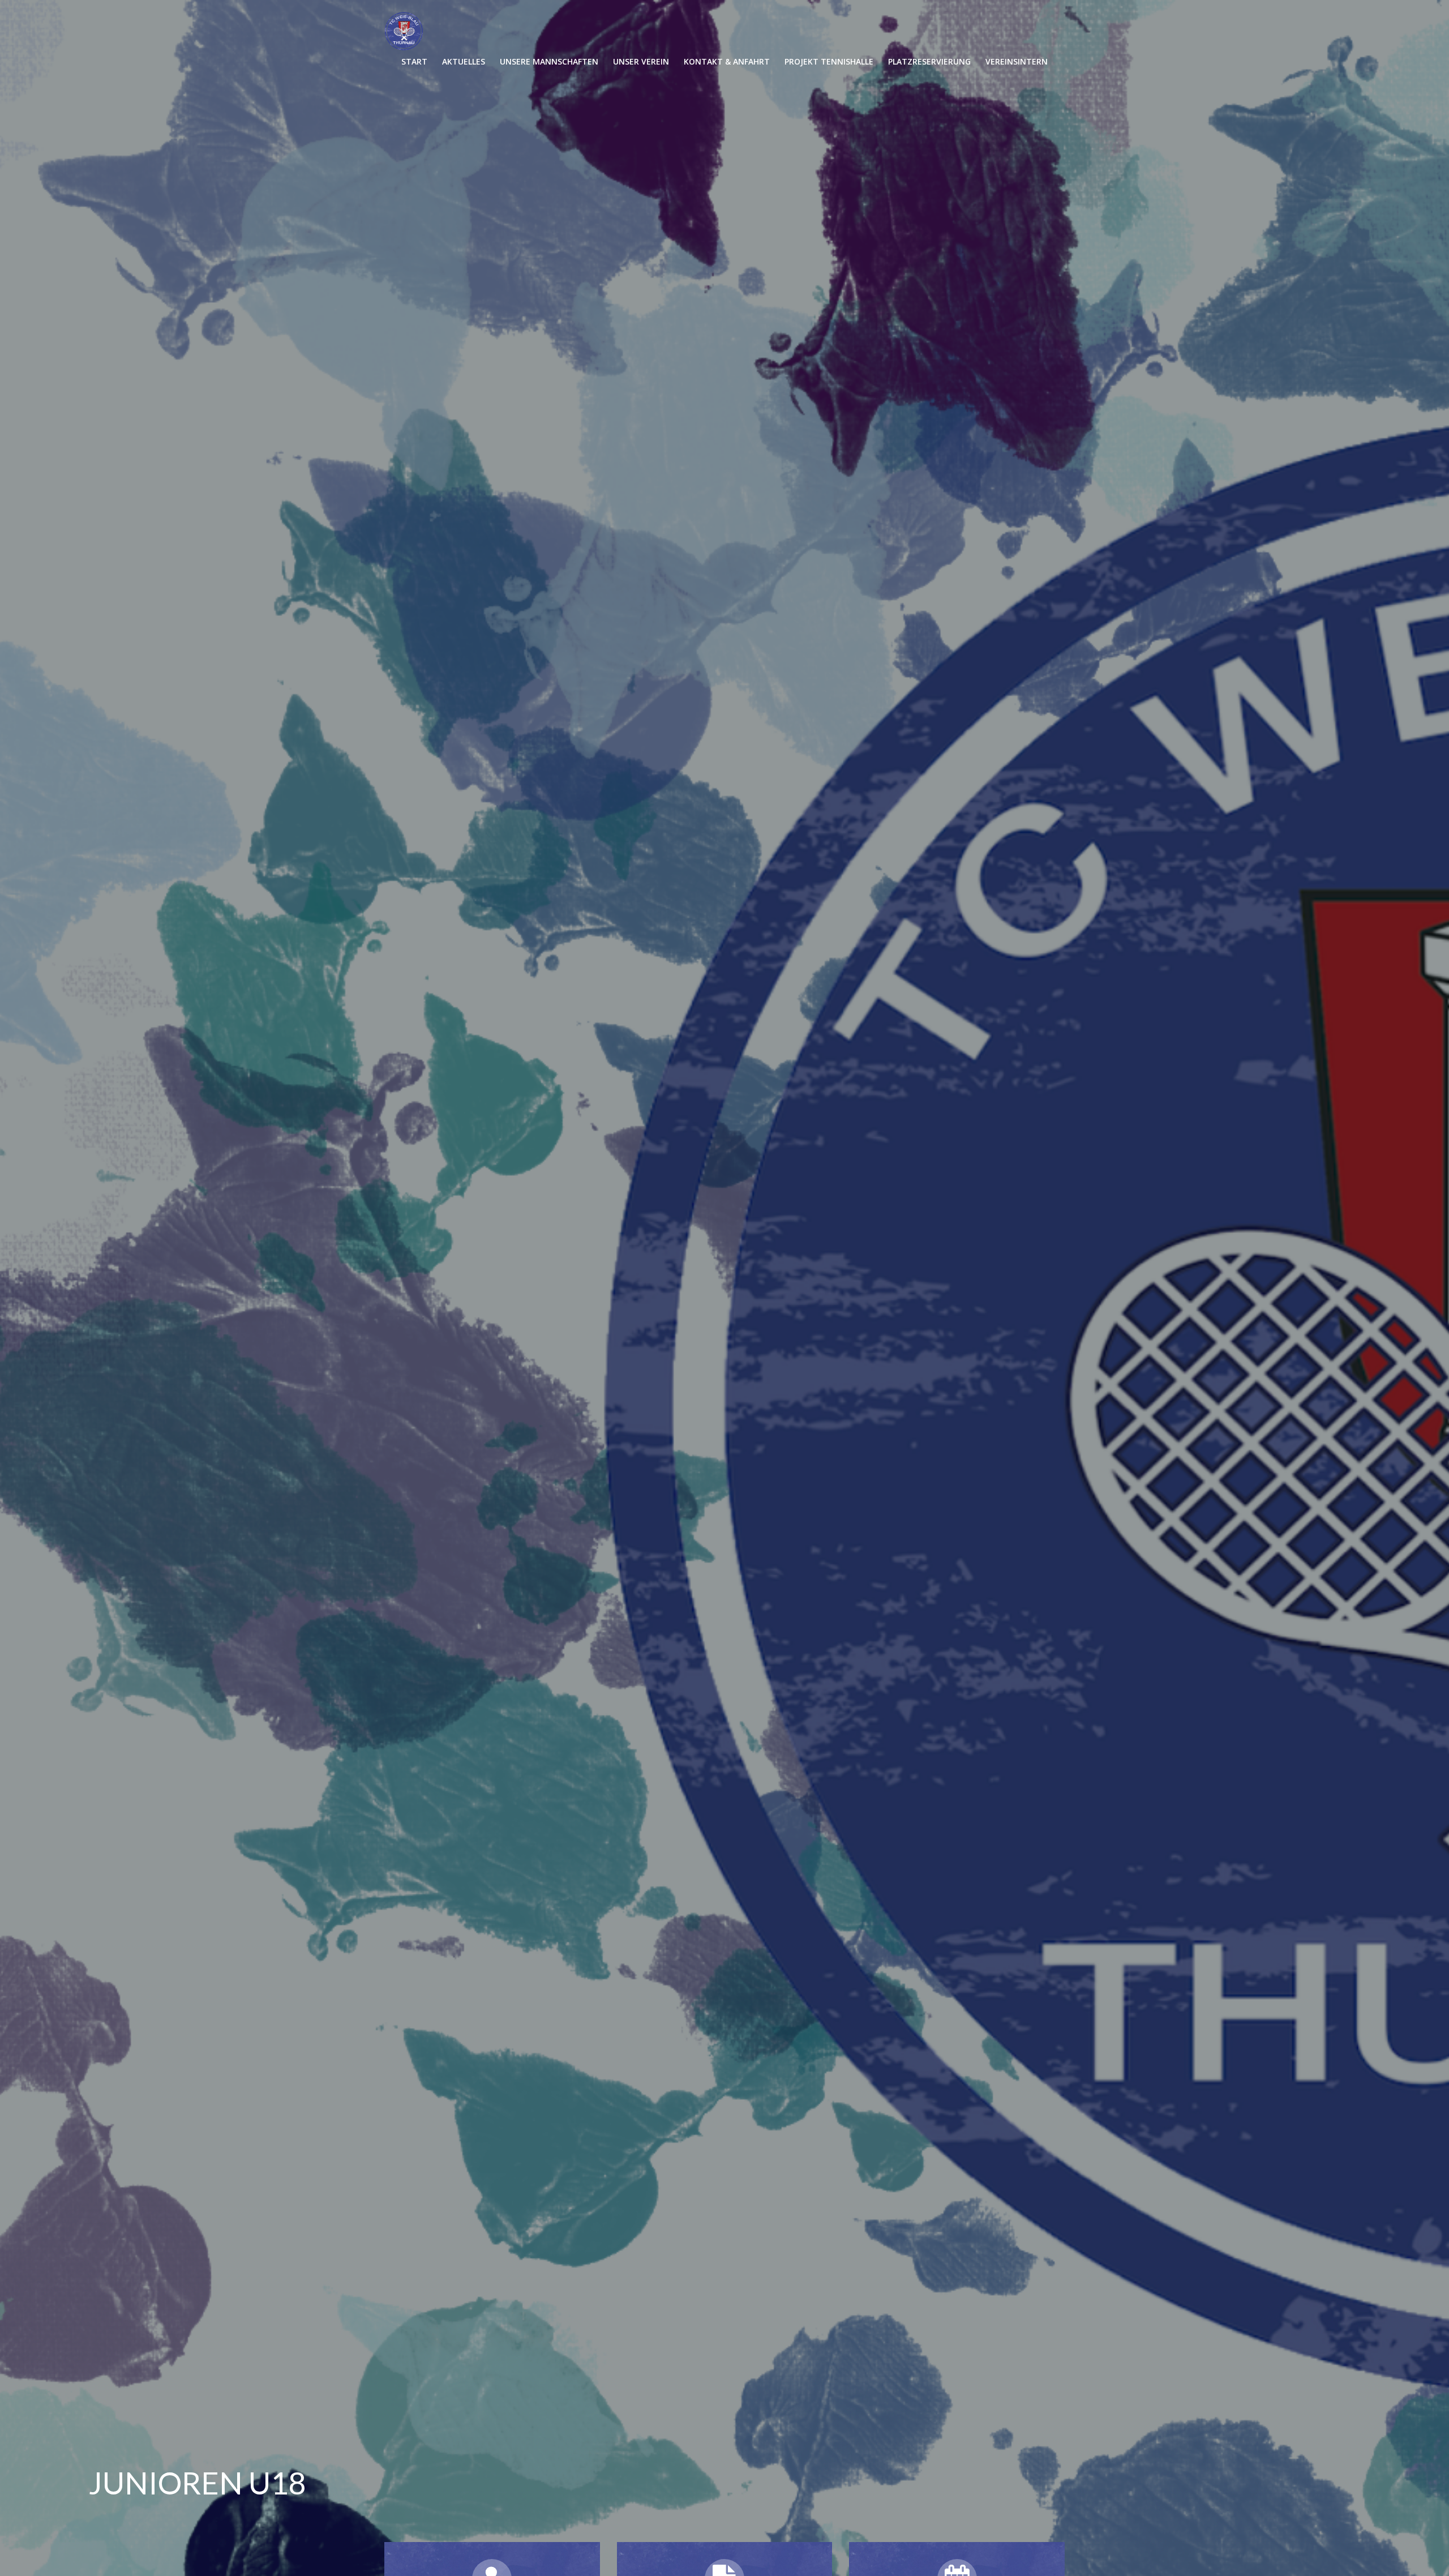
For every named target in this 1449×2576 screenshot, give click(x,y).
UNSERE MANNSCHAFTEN (549, 61)
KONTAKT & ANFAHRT (727, 61)
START (414, 61)
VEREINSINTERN (1017, 61)
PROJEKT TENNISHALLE (829, 61)
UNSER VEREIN (641, 61)
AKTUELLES (464, 61)
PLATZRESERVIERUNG (929, 61)
